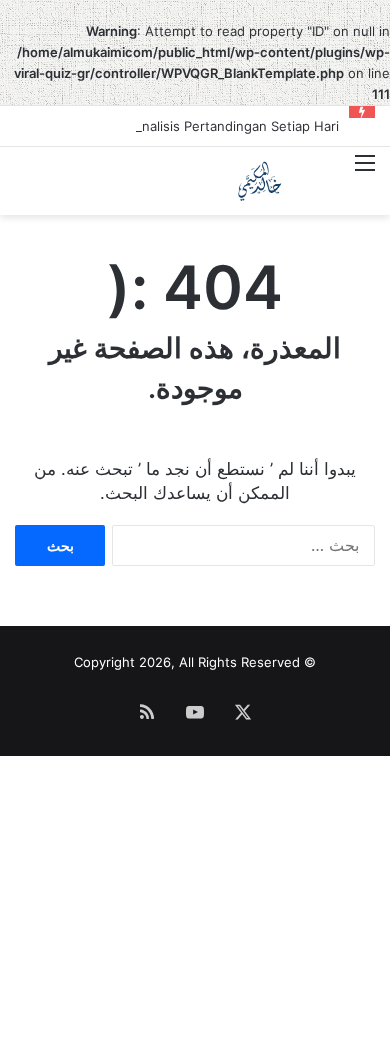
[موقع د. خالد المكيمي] (260, 181)
